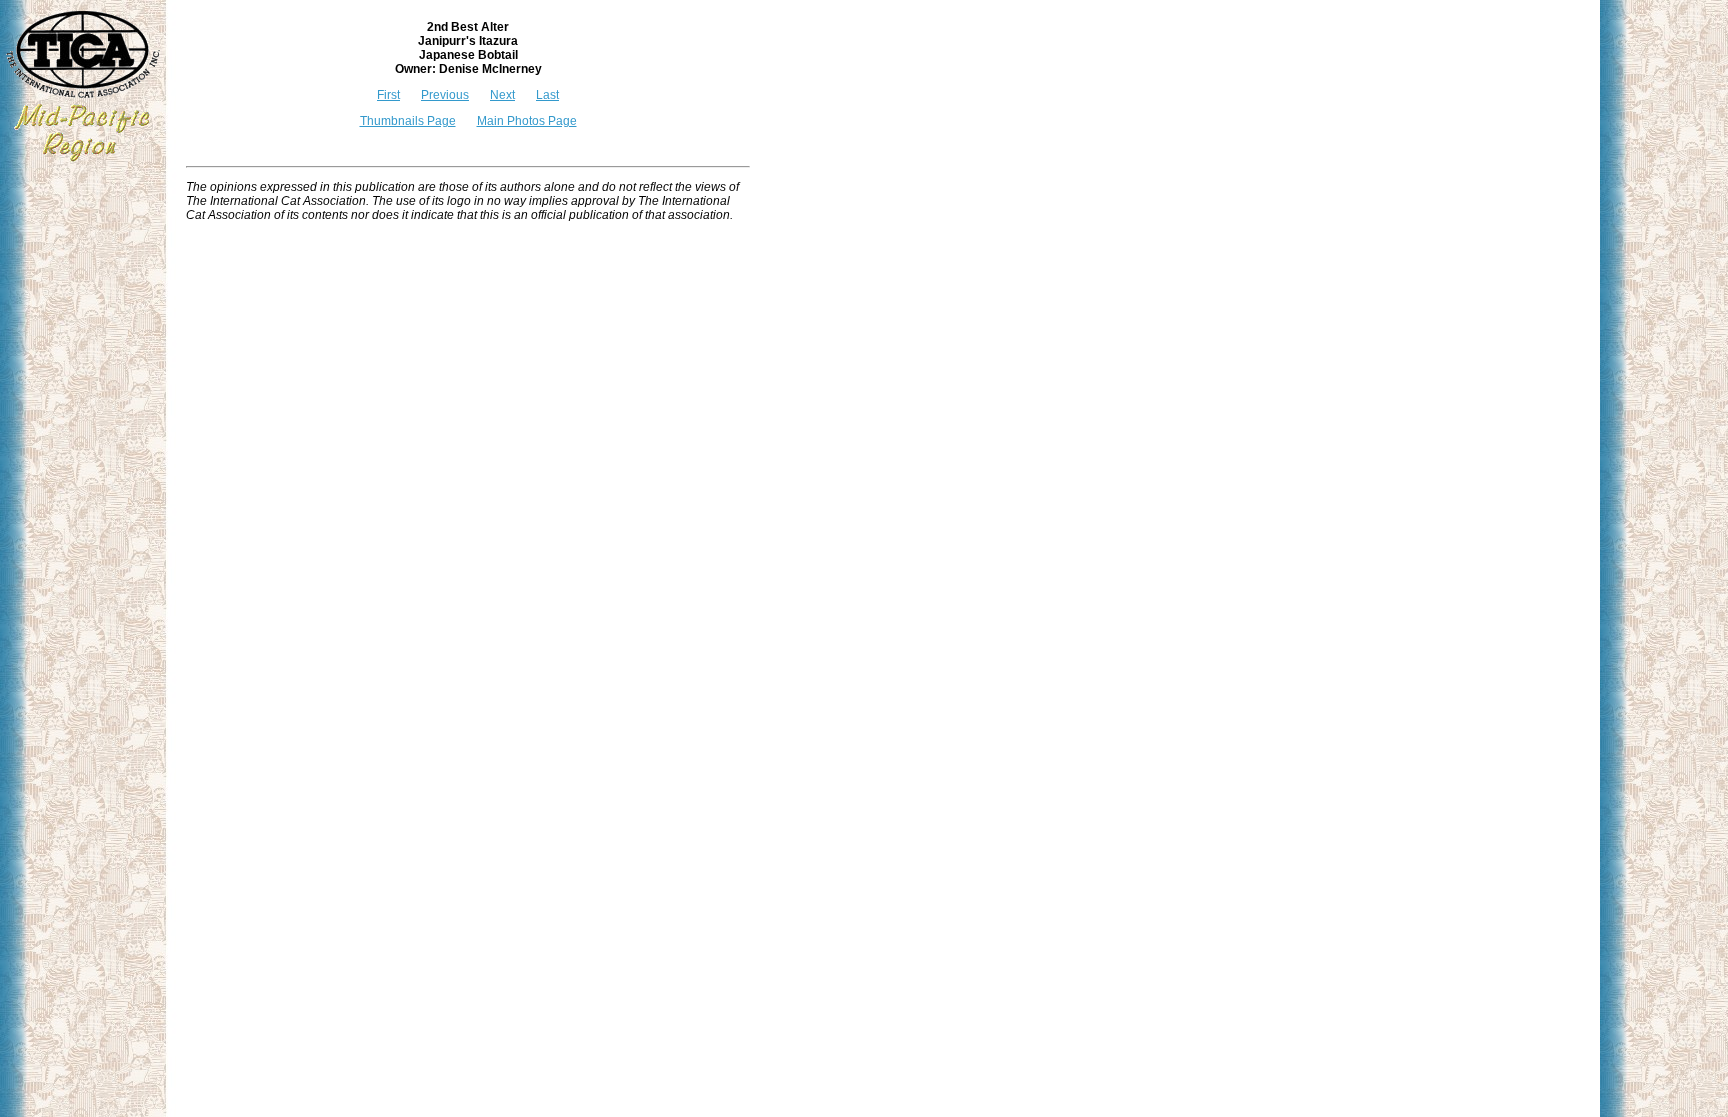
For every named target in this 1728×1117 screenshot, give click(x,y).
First (388, 95)
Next (502, 95)
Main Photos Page (527, 121)
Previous (445, 95)
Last (547, 95)
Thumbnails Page (408, 121)
